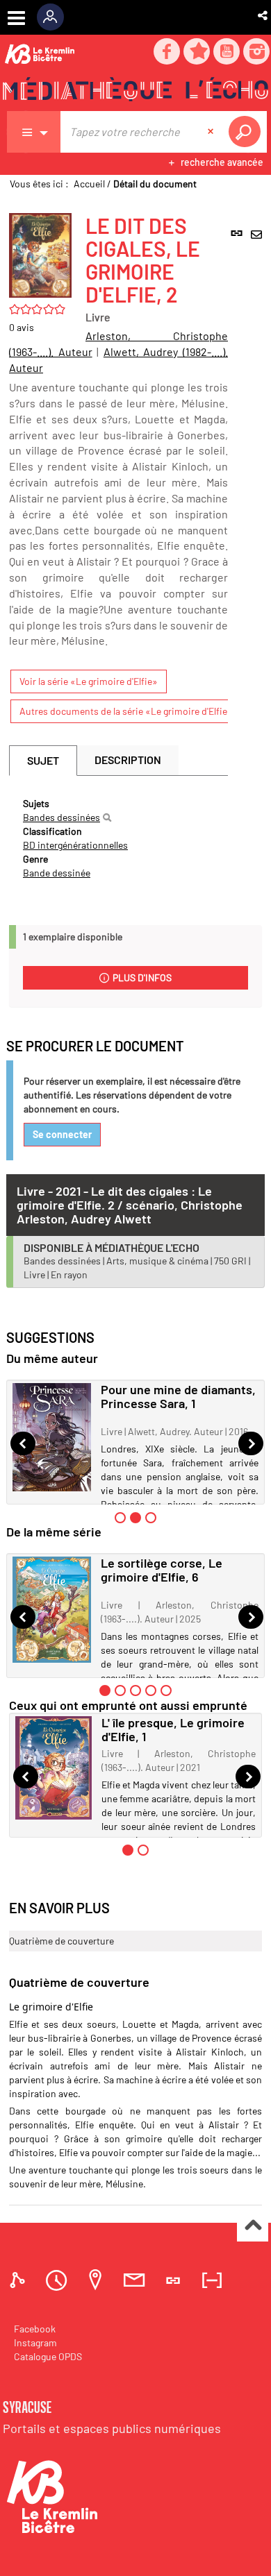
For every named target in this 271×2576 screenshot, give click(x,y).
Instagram (35, 2342)
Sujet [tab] (43, 760)
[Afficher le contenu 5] (166, 1690)
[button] (264, 15)
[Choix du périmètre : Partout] (34, 132)
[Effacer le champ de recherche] (212, 132)
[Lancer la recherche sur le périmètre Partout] (247, 132)
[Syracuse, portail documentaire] (135, 91)
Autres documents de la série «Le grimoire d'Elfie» (126, 711)
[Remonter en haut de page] (253, 2227)
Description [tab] (128, 760)
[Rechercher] (107, 817)
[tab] (19, 2280)
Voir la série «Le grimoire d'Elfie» (89, 681)
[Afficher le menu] (16, 18)
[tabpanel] (118, 838)
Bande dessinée (57, 873)
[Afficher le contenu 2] (120, 1690)
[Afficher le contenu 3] (151, 1518)
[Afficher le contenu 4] (151, 1690)
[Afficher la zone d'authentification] (55, 17)
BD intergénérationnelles (75, 845)
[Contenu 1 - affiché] (105, 1690)
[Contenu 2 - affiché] (135, 1518)
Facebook (35, 2329)
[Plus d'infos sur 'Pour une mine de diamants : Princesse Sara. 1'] (52, 1437)
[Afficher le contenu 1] (120, 1518)
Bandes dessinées (61, 817)
